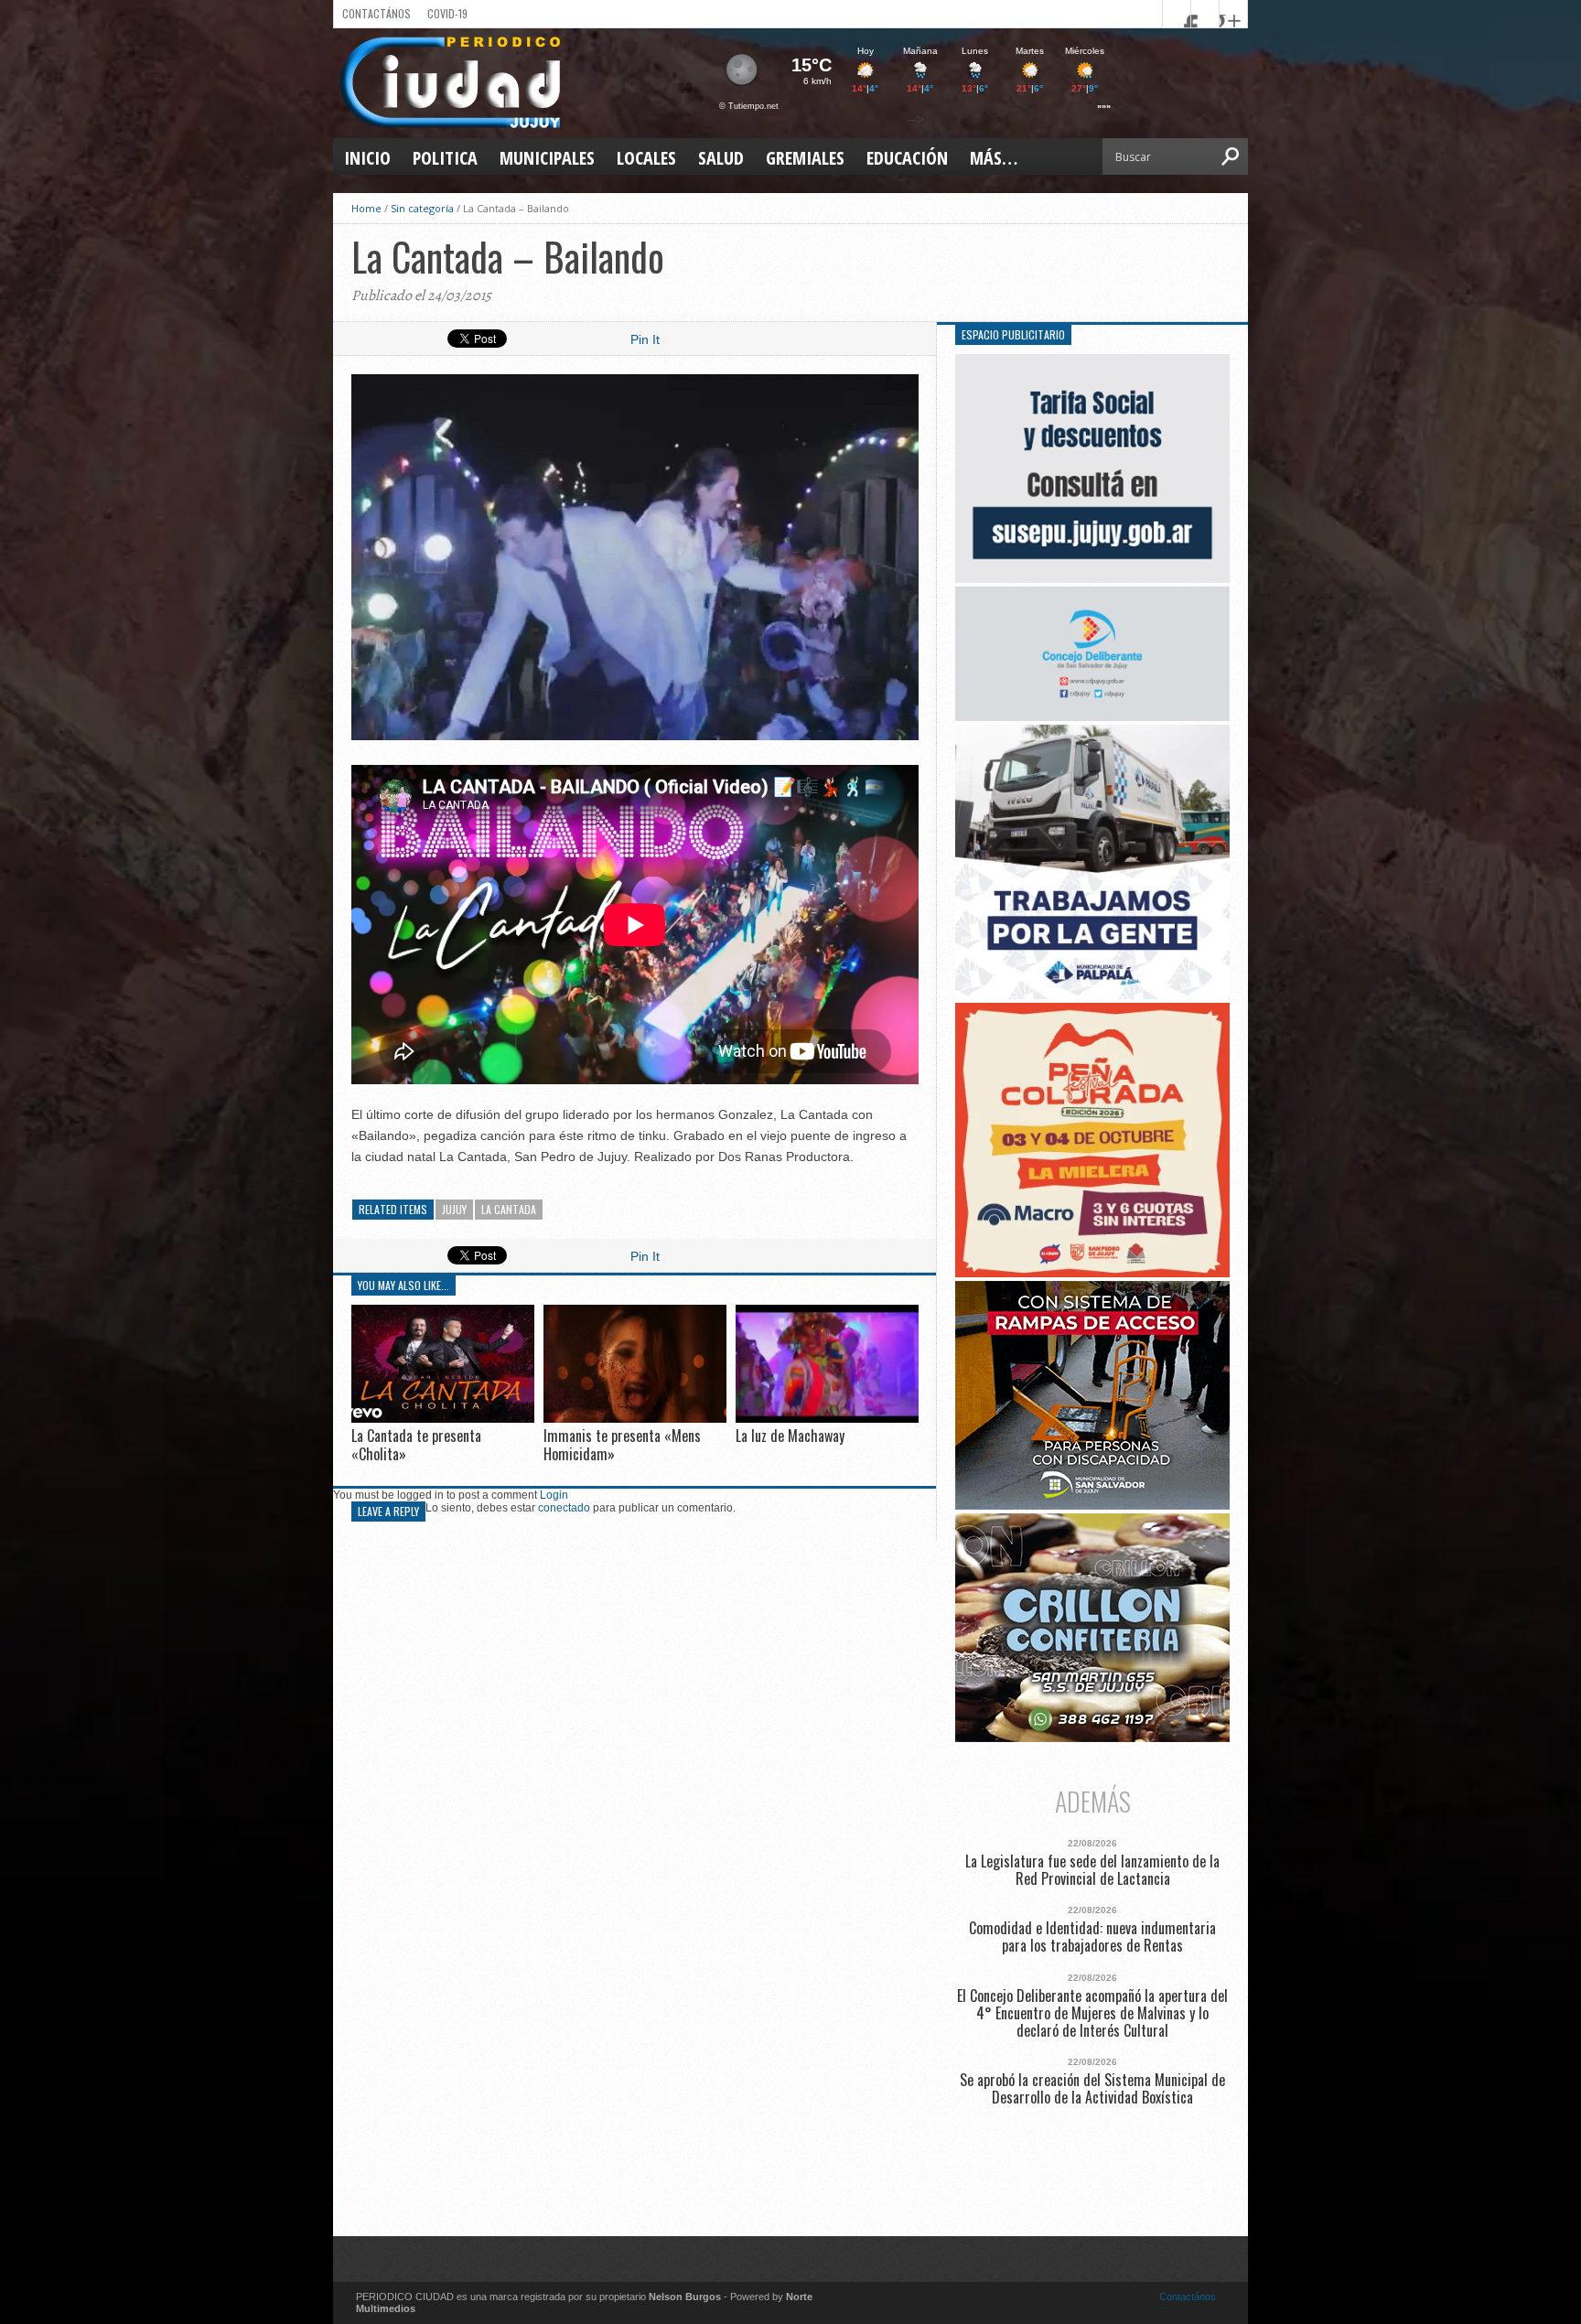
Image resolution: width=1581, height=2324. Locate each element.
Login (554, 1495)
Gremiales (805, 158)
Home (366, 208)
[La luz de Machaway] (827, 1419)
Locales (646, 158)
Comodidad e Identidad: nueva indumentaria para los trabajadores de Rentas (1092, 1937)
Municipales (547, 158)
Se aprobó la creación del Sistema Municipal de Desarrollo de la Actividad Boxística (1092, 2089)
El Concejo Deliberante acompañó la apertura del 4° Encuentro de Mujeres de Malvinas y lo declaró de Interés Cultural (1092, 2014)
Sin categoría (422, 208)
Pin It (645, 339)
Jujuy (454, 1209)
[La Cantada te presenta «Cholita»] (443, 1418)
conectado (564, 1508)
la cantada (509, 1209)
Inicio (367, 158)
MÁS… (994, 158)
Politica (445, 158)
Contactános (1188, 2297)
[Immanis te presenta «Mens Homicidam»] (635, 1419)
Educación (907, 158)
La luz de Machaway (790, 1436)
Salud (721, 158)
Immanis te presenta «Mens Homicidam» (622, 1444)
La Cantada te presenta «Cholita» (416, 1444)
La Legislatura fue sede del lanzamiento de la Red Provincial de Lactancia (1092, 1870)
